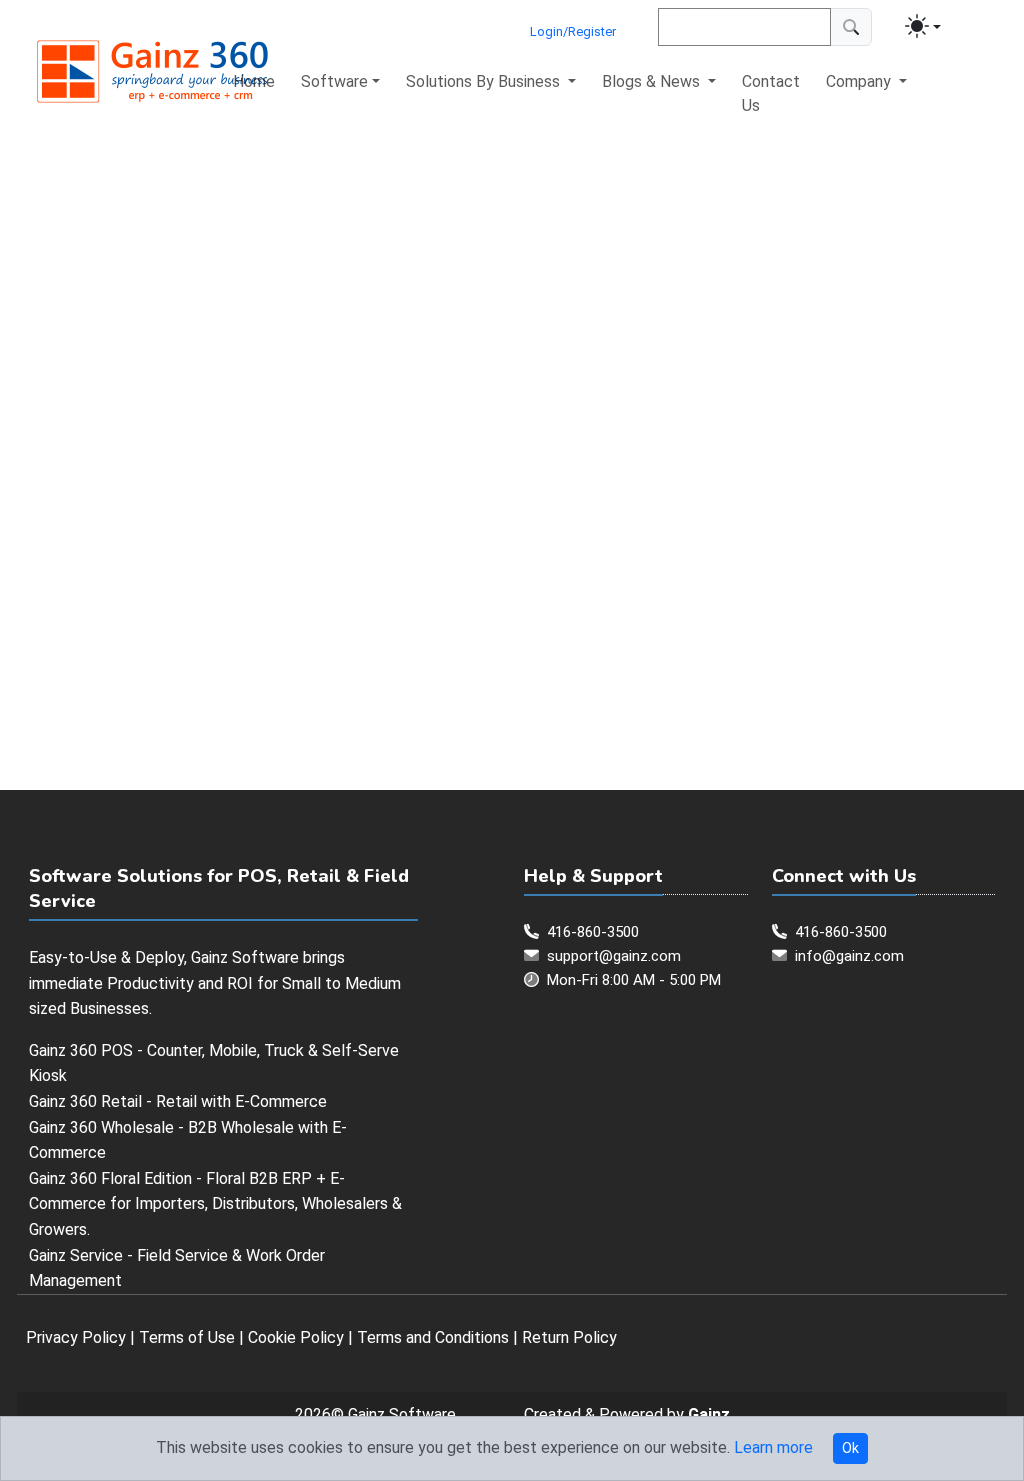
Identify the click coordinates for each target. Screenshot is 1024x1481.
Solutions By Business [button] (485, 81)
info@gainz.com (849, 956)
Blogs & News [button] (653, 81)
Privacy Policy (76, 1337)
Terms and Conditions (433, 1337)
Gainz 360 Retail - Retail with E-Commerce (178, 1101)
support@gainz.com (614, 956)
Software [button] (334, 81)
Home (254, 81)
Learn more (773, 1447)
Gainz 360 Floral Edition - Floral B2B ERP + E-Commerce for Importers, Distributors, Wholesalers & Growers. (215, 1204)
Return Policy (569, 1337)
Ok (850, 1448)
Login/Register (573, 31)
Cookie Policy (296, 1337)
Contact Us (771, 93)
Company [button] (860, 81)
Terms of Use (187, 1337)
